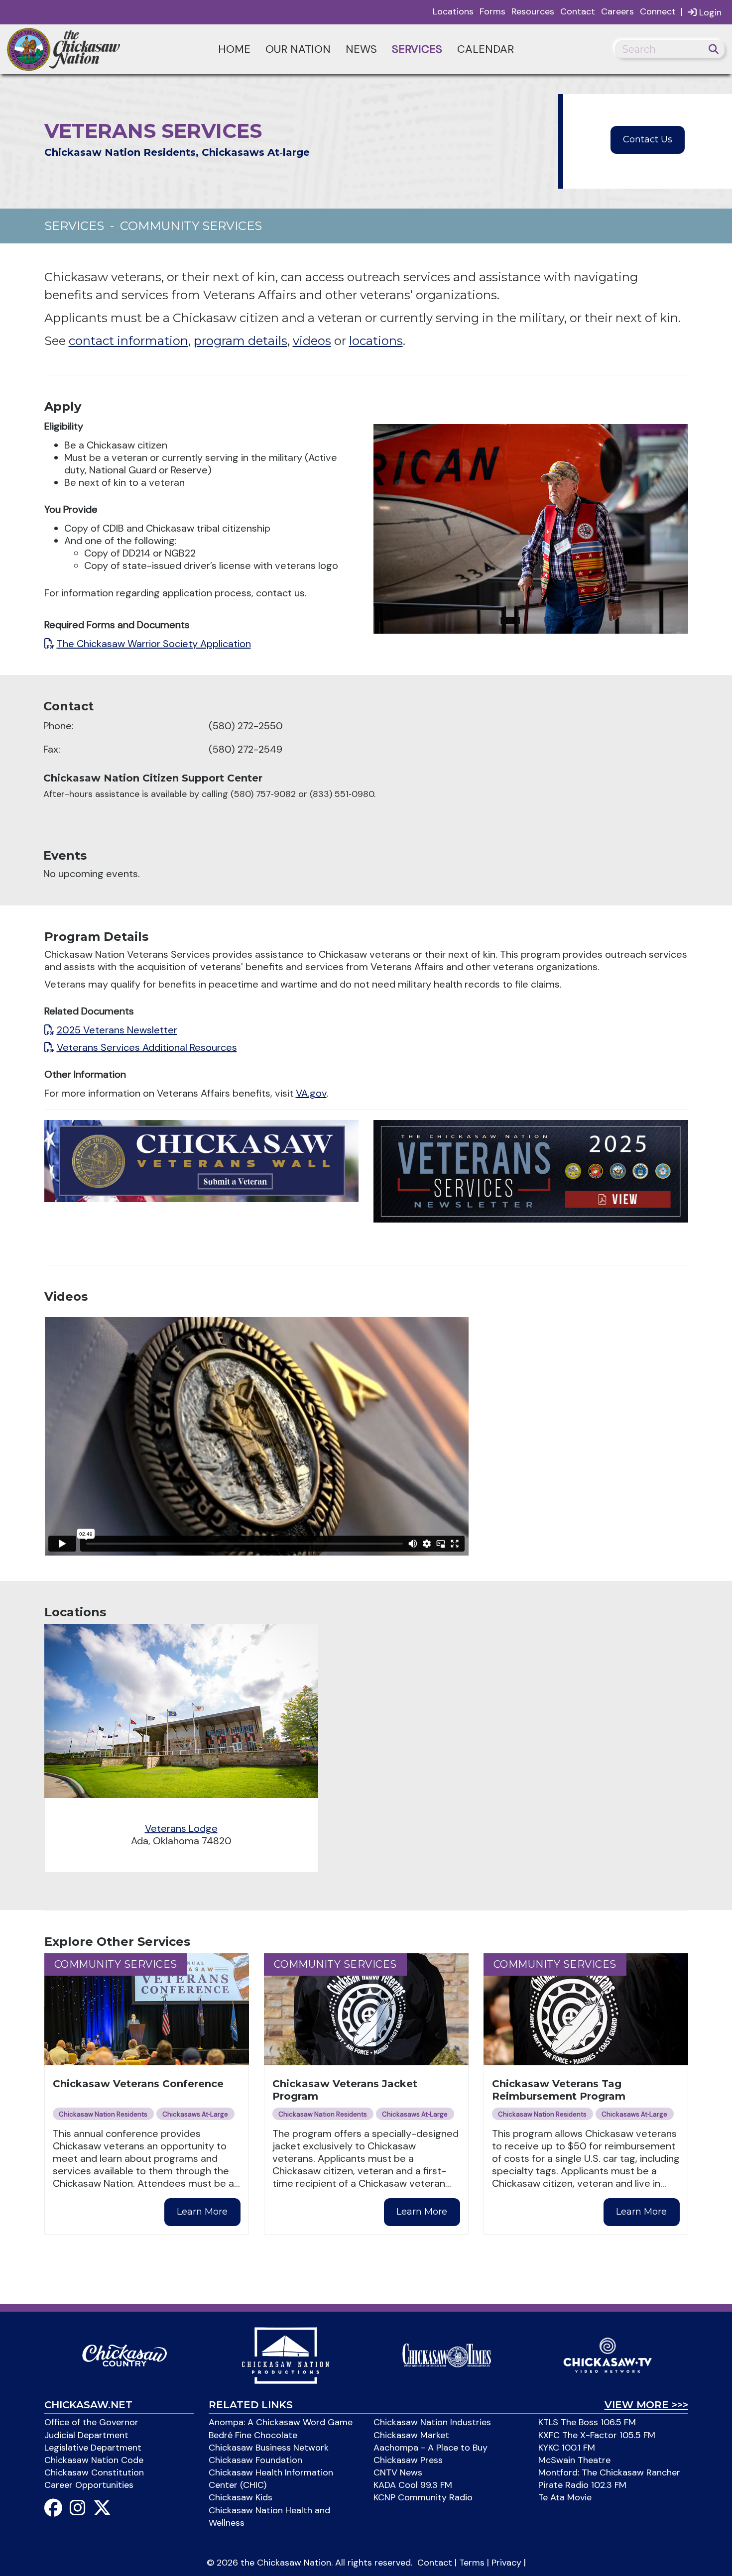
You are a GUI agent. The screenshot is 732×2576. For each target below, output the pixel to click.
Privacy (506, 2563)
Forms (492, 11)
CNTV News (398, 2472)
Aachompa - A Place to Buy (430, 2448)
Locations (453, 11)
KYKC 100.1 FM (567, 2448)
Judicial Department (86, 2435)
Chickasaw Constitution (94, 2472)
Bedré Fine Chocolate (253, 2435)
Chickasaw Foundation (255, 2460)
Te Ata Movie (565, 2497)
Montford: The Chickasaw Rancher (609, 2472)
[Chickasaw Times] (447, 2354)
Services (417, 49)
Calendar (486, 49)
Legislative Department (93, 2448)
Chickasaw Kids (241, 2497)
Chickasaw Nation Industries (432, 2422)
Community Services (191, 226)
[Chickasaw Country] (124, 2354)
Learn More (202, 2212)
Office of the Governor (91, 2422)
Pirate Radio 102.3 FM (582, 2485)
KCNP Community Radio (423, 2497)
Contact (578, 11)
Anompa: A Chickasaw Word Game (281, 2422)
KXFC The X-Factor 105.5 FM (597, 2435)
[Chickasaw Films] (285, 2354)
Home (234, 49)
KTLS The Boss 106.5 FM (587, 2422)
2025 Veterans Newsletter (117, 1030)
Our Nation (298, 49)
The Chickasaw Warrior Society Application (154, 644)
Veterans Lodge (181, 1828)
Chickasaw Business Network (269, 2448)
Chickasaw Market (411, 2435)
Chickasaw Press (408, 2460)
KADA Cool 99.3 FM (413, 2485)
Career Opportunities (89, 2485)
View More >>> (646, 2405)
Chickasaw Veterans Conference (138, 2084)
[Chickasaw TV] (608, 2354)
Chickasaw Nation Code (94, 2460)
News (361, 49)
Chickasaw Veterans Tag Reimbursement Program (559, 2090)
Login (709, 12)
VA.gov (311, 1093)
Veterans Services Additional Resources (147, 1047)
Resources (533, 11)
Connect (658, 11)
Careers (617, 11)
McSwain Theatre (574, 2460)
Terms (472, 2563)
